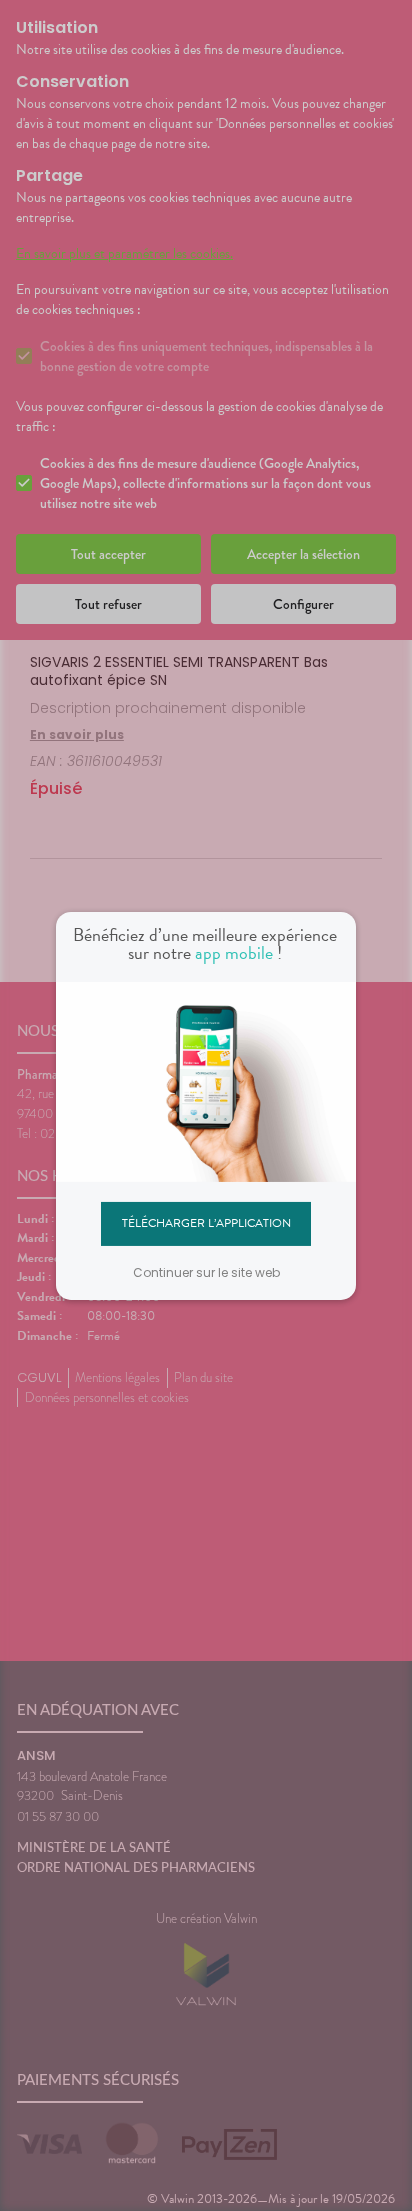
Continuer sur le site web (206, 1272)
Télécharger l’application (206, 1223)
